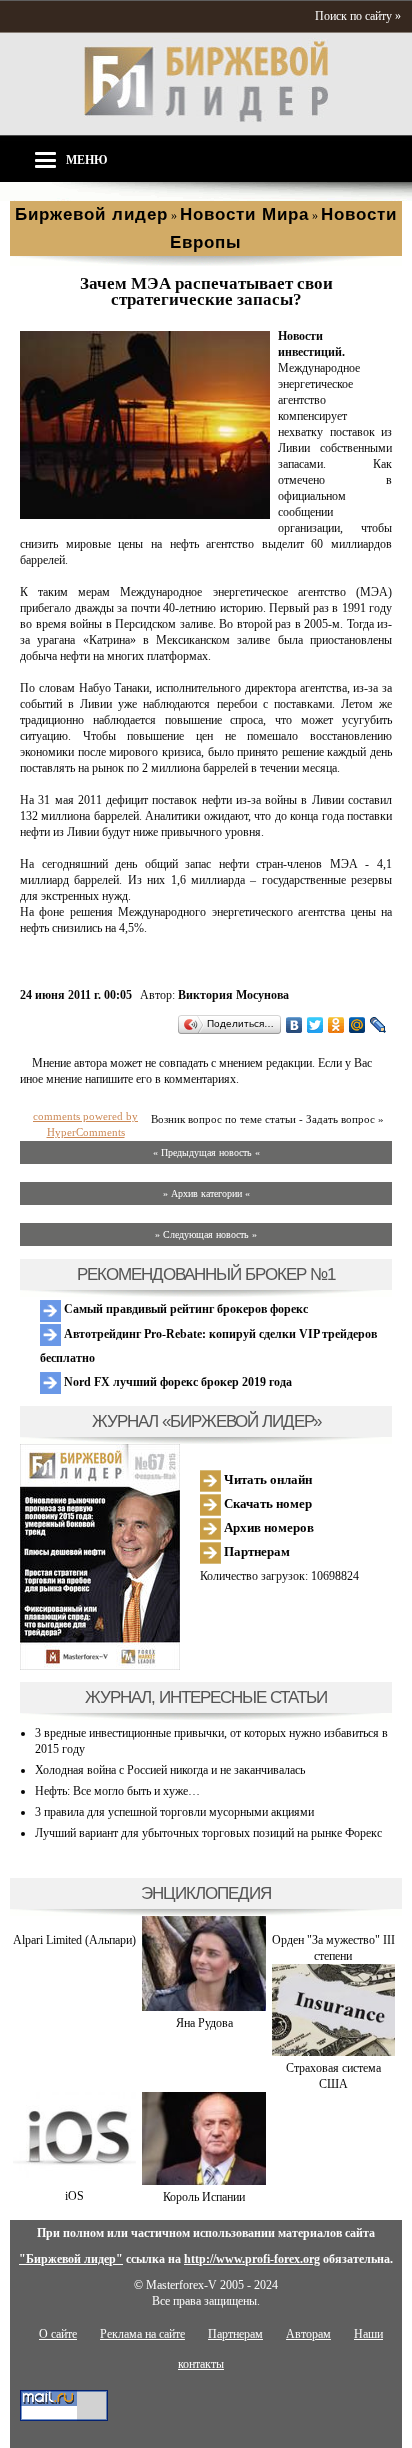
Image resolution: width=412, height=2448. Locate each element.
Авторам (308, 2334)
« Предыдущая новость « (206, 1152)
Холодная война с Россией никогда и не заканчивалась (170, 1770)
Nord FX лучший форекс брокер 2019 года (176, 1382)
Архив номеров (267, 1527)
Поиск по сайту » (358, 16)
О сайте (58, 2334)
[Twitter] (315, 1025)
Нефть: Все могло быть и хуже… (117, 1791)
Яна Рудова (204, 2023)
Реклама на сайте (142, 2334)
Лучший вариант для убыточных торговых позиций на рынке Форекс (208, 1833)
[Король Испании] (203, 2181)
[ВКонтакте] (294, 1025)
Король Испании (204, 2197)
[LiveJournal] (378, 1025)
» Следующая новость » (206, 1234)
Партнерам (255, 1551)
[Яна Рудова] (203, 2007)
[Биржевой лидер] (206, 118)
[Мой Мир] (357, 1025)
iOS (74, 2196)
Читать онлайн (266, 1479)
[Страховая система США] (333, 2052)
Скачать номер (266, 1503)
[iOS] (74, 2180)
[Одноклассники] (336, 1025)
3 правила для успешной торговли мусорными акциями (174, 1812)
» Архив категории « (206, 1193)
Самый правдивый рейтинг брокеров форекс (184, 1309)
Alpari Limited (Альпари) (74, 1940)
